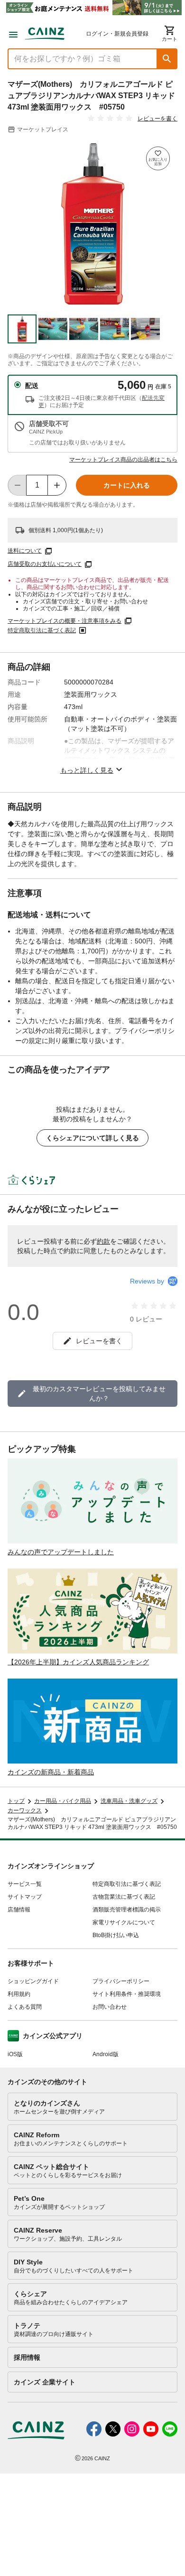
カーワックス (25, 1810)
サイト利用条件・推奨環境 (127, 1994)
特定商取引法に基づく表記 (42, 630)
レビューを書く (157, 119)
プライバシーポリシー (121, 1981)
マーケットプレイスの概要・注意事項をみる (65, 621)
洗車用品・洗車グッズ (129, 1801)
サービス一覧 (25, 1884)
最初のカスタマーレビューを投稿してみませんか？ (99, 1394)
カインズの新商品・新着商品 (51, 1772)
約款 (103, 1241)
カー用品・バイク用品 (63, 1801)
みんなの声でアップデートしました (61, 1552)
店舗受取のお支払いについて (45, 564)
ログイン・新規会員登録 (117, 34)
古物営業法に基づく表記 (124, 1897)
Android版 (106, 2054)
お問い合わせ (110, 2007)
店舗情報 (19, 1910)
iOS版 (15, 2054)
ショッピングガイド (33, 1981)
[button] (167, 59)
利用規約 (19, 1994)
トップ (16, 1801)
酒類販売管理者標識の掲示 (127, 1910)
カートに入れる (127, 485)
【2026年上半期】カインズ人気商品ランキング (78, 1662)
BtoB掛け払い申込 (116, 1935)
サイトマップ (25, 1897)
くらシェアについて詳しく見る (92, 1138)
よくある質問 (25, 2007)
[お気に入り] (158, 158)
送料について (25, 551)
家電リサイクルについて (124, 1922)
